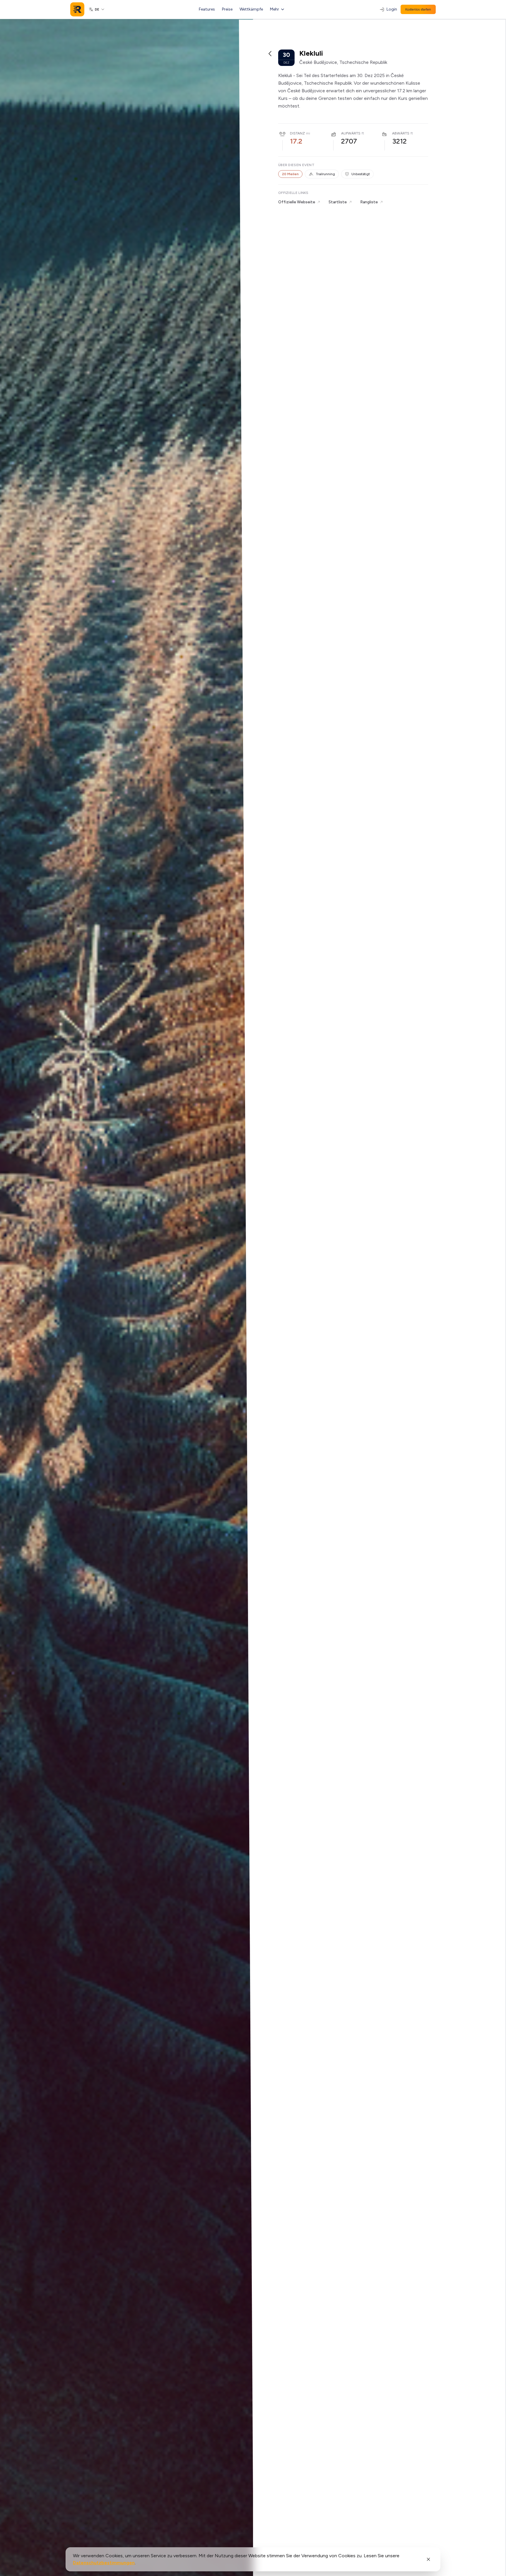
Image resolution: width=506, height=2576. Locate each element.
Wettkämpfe (251, 9)
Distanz (297, 133)
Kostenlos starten (418, 9)
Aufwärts (351, 133)
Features (207, 9)
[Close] (428, 2559)
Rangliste (369, 202)
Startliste (338, 202)
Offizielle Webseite (297, 202)
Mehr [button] (275, 9)
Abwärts (401, 133)
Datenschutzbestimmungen (104, 2563)
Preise (227, 9)
